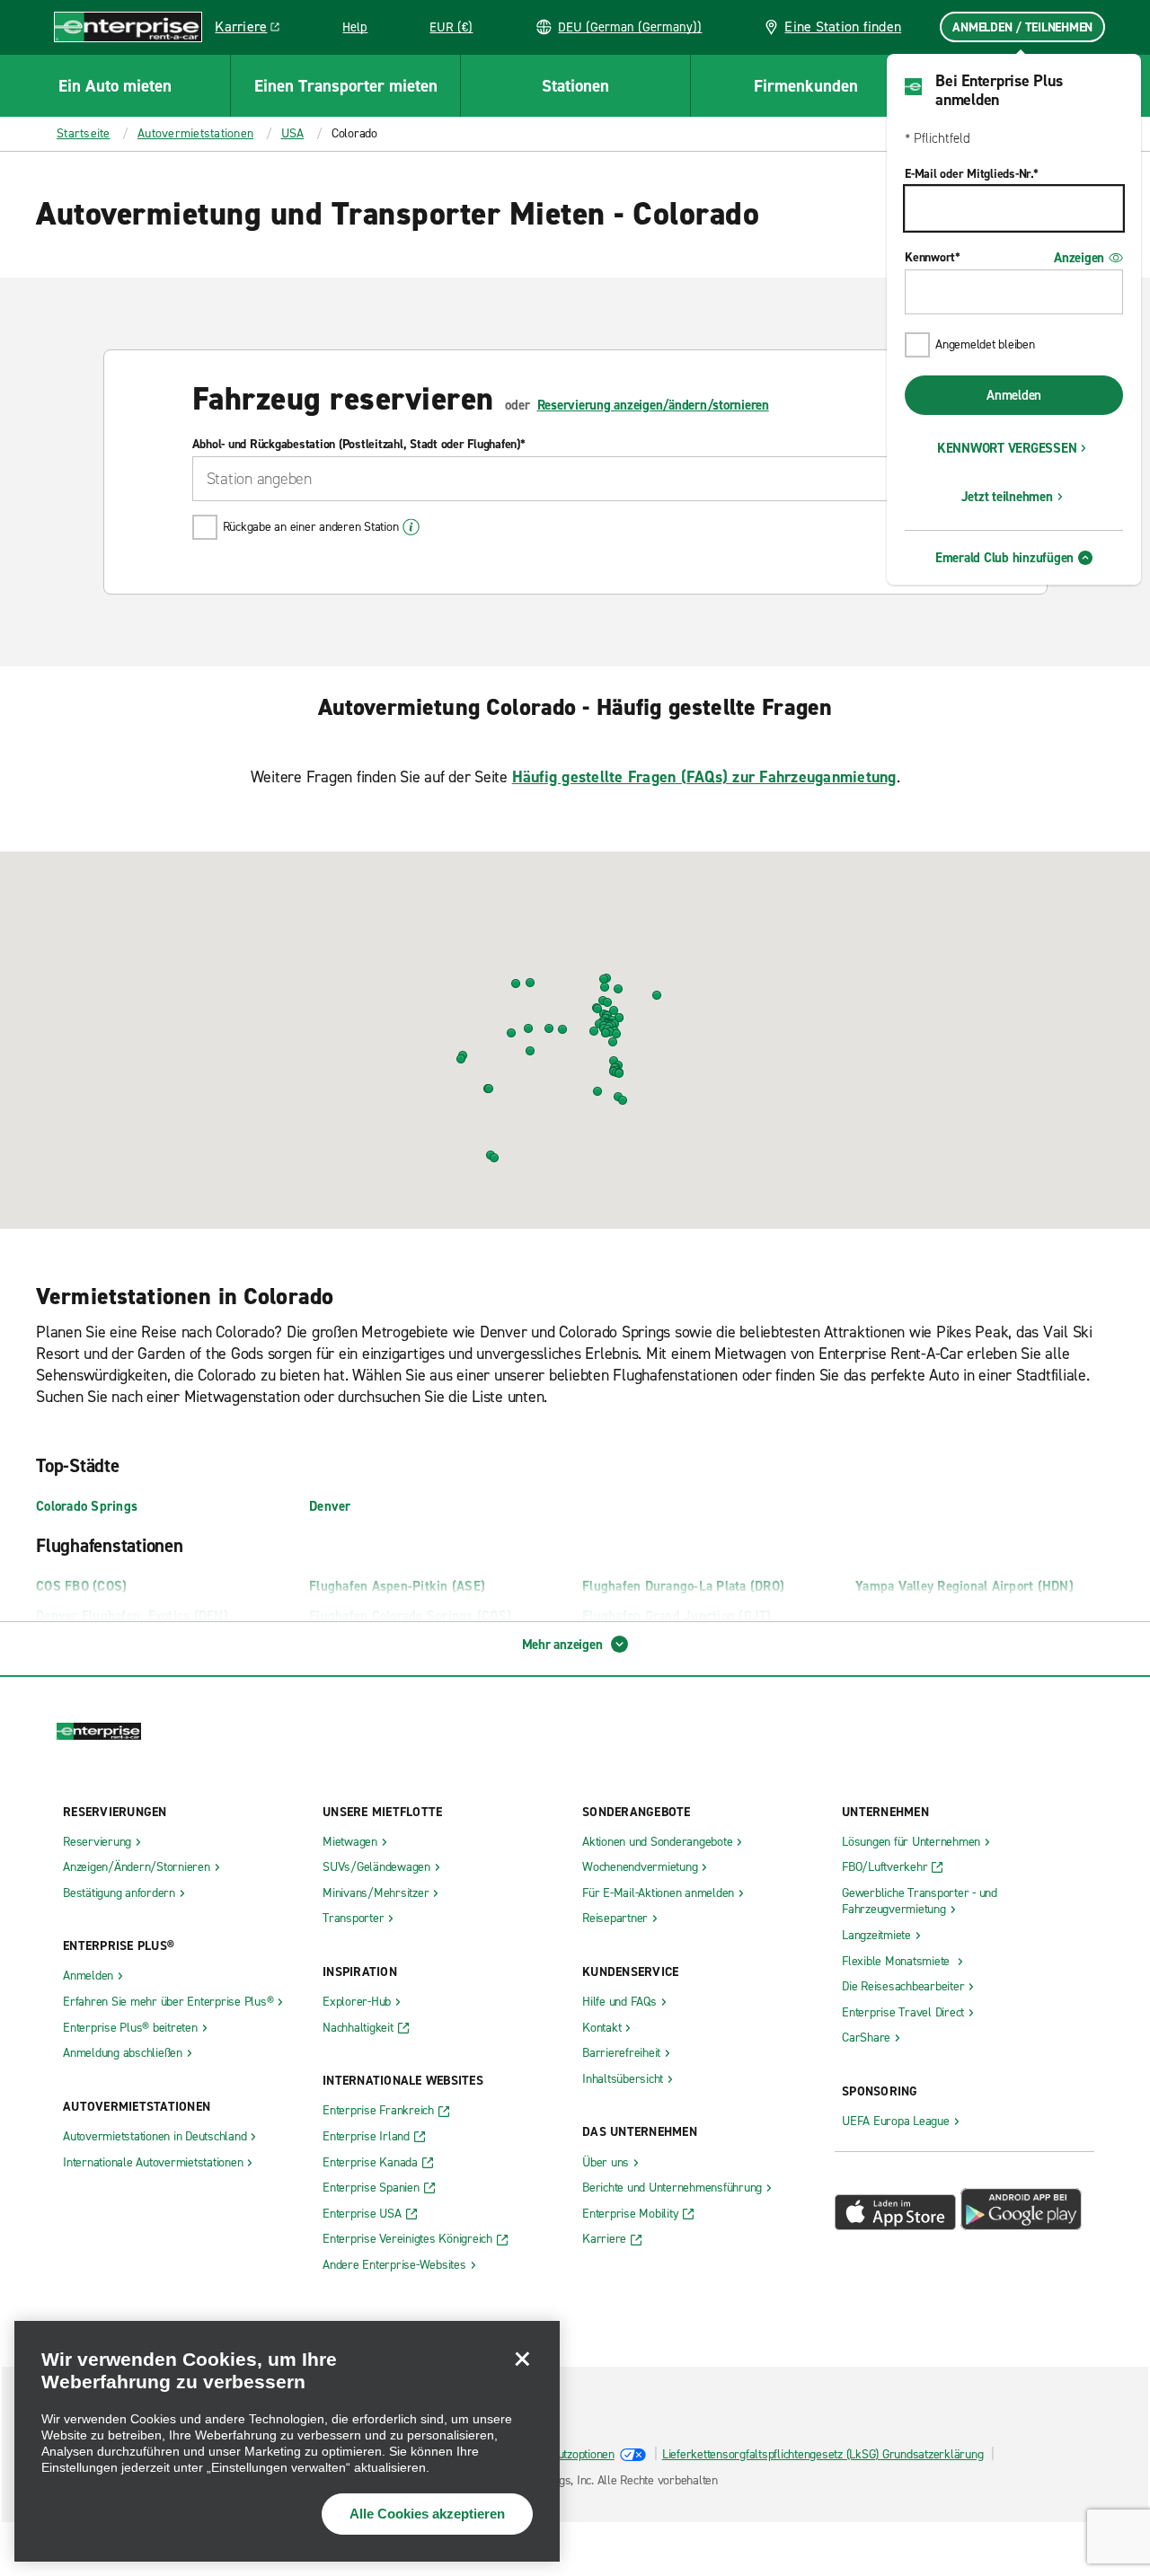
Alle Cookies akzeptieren (427, 2514)
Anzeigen (1079, 258)
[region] (287, 2441)
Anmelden (1014, 395)
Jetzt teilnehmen (1007, 497)
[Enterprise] (128, 27)
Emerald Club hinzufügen (1004, 558)
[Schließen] (522, 2359)
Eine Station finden (843, 26)
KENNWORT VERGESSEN (1007, 448)
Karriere (254, 30)
